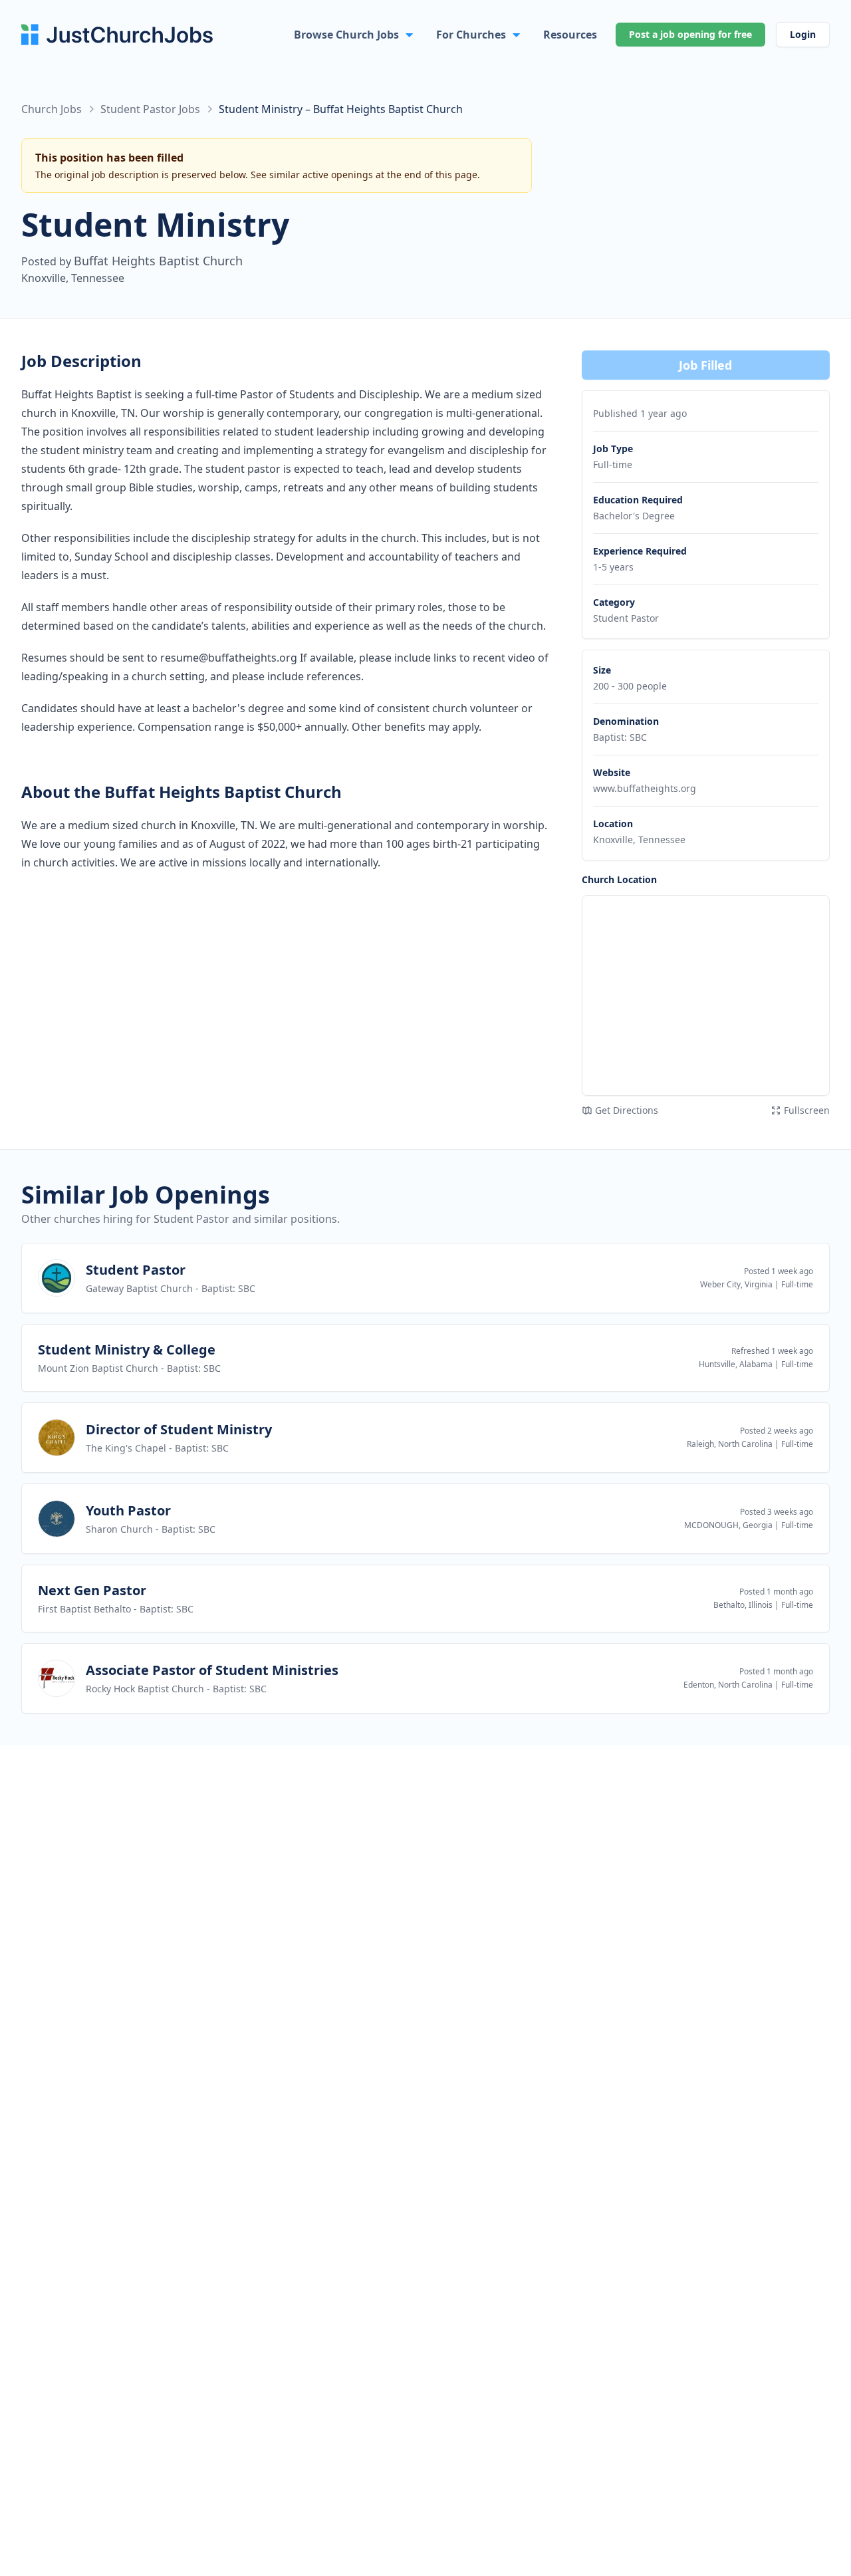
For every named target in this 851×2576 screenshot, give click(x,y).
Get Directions (627, 1110)
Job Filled (705, 365)
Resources (570, 35)
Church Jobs (52, 109)
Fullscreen (807, 1110)
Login (803, 34)
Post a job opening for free (690, 34)
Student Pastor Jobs (150, 109)
